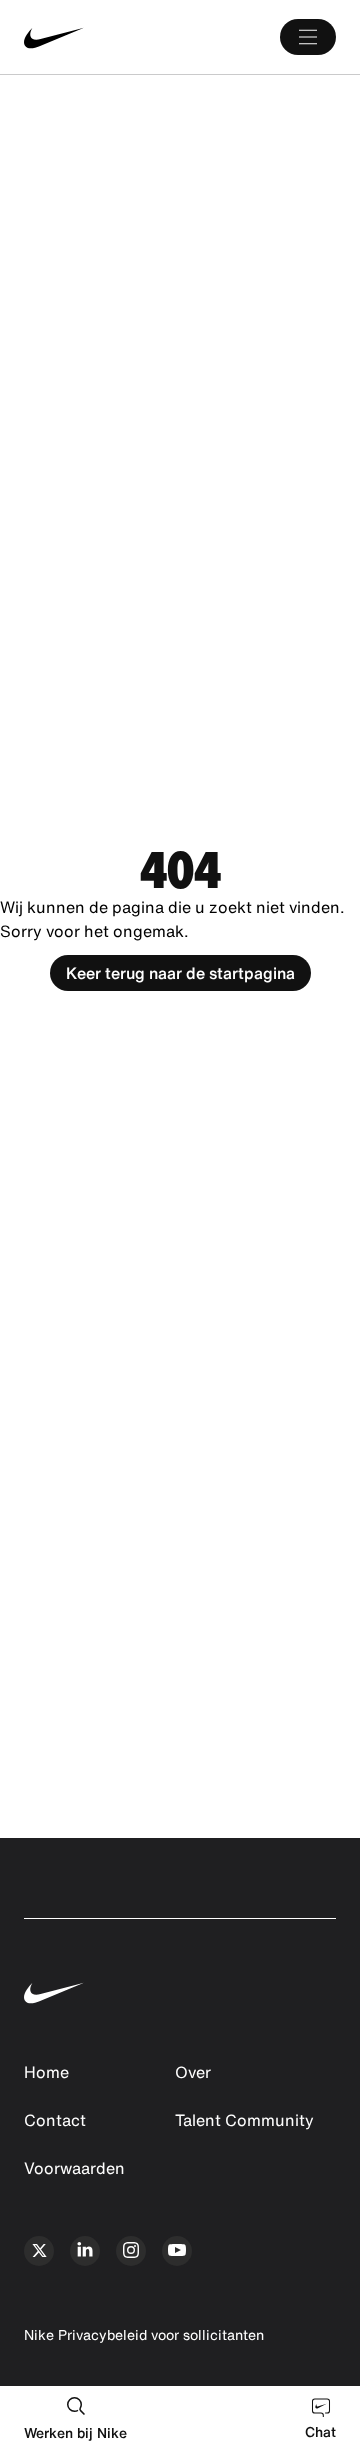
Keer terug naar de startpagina (180, 973)
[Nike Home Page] (89, 37)
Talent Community (244, 2120)
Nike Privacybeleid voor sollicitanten (144, 2334)
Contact (55, 2120)
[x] (39, 2251)
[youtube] (177, 2251)
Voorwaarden (74, 2168)
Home (46, 2072)
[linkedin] (85, 2251)
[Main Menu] (308, 37)
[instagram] (131, 2251)
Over (193, 2072)
